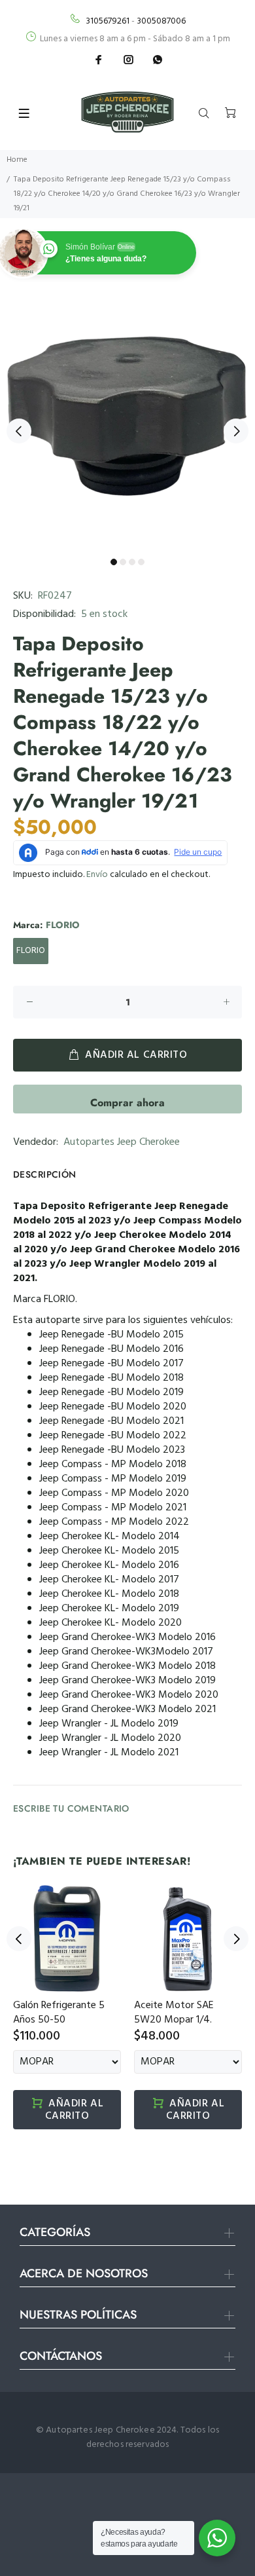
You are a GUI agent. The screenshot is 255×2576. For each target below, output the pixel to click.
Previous (19, 431)
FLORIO (31, 951)
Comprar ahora (127, 1103)
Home (17, 160)
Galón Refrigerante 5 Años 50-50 (59, 2013)
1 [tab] (114, 562)
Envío (97, 875)
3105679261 (108, 21)
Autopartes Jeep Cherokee (122, 1142)
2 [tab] (123, 562)
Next (236, 431)
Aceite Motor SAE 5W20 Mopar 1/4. (174, 2013)
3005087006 (161, 21)
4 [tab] (141, 562)
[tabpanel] (127, 424)
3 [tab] (132, 562)
